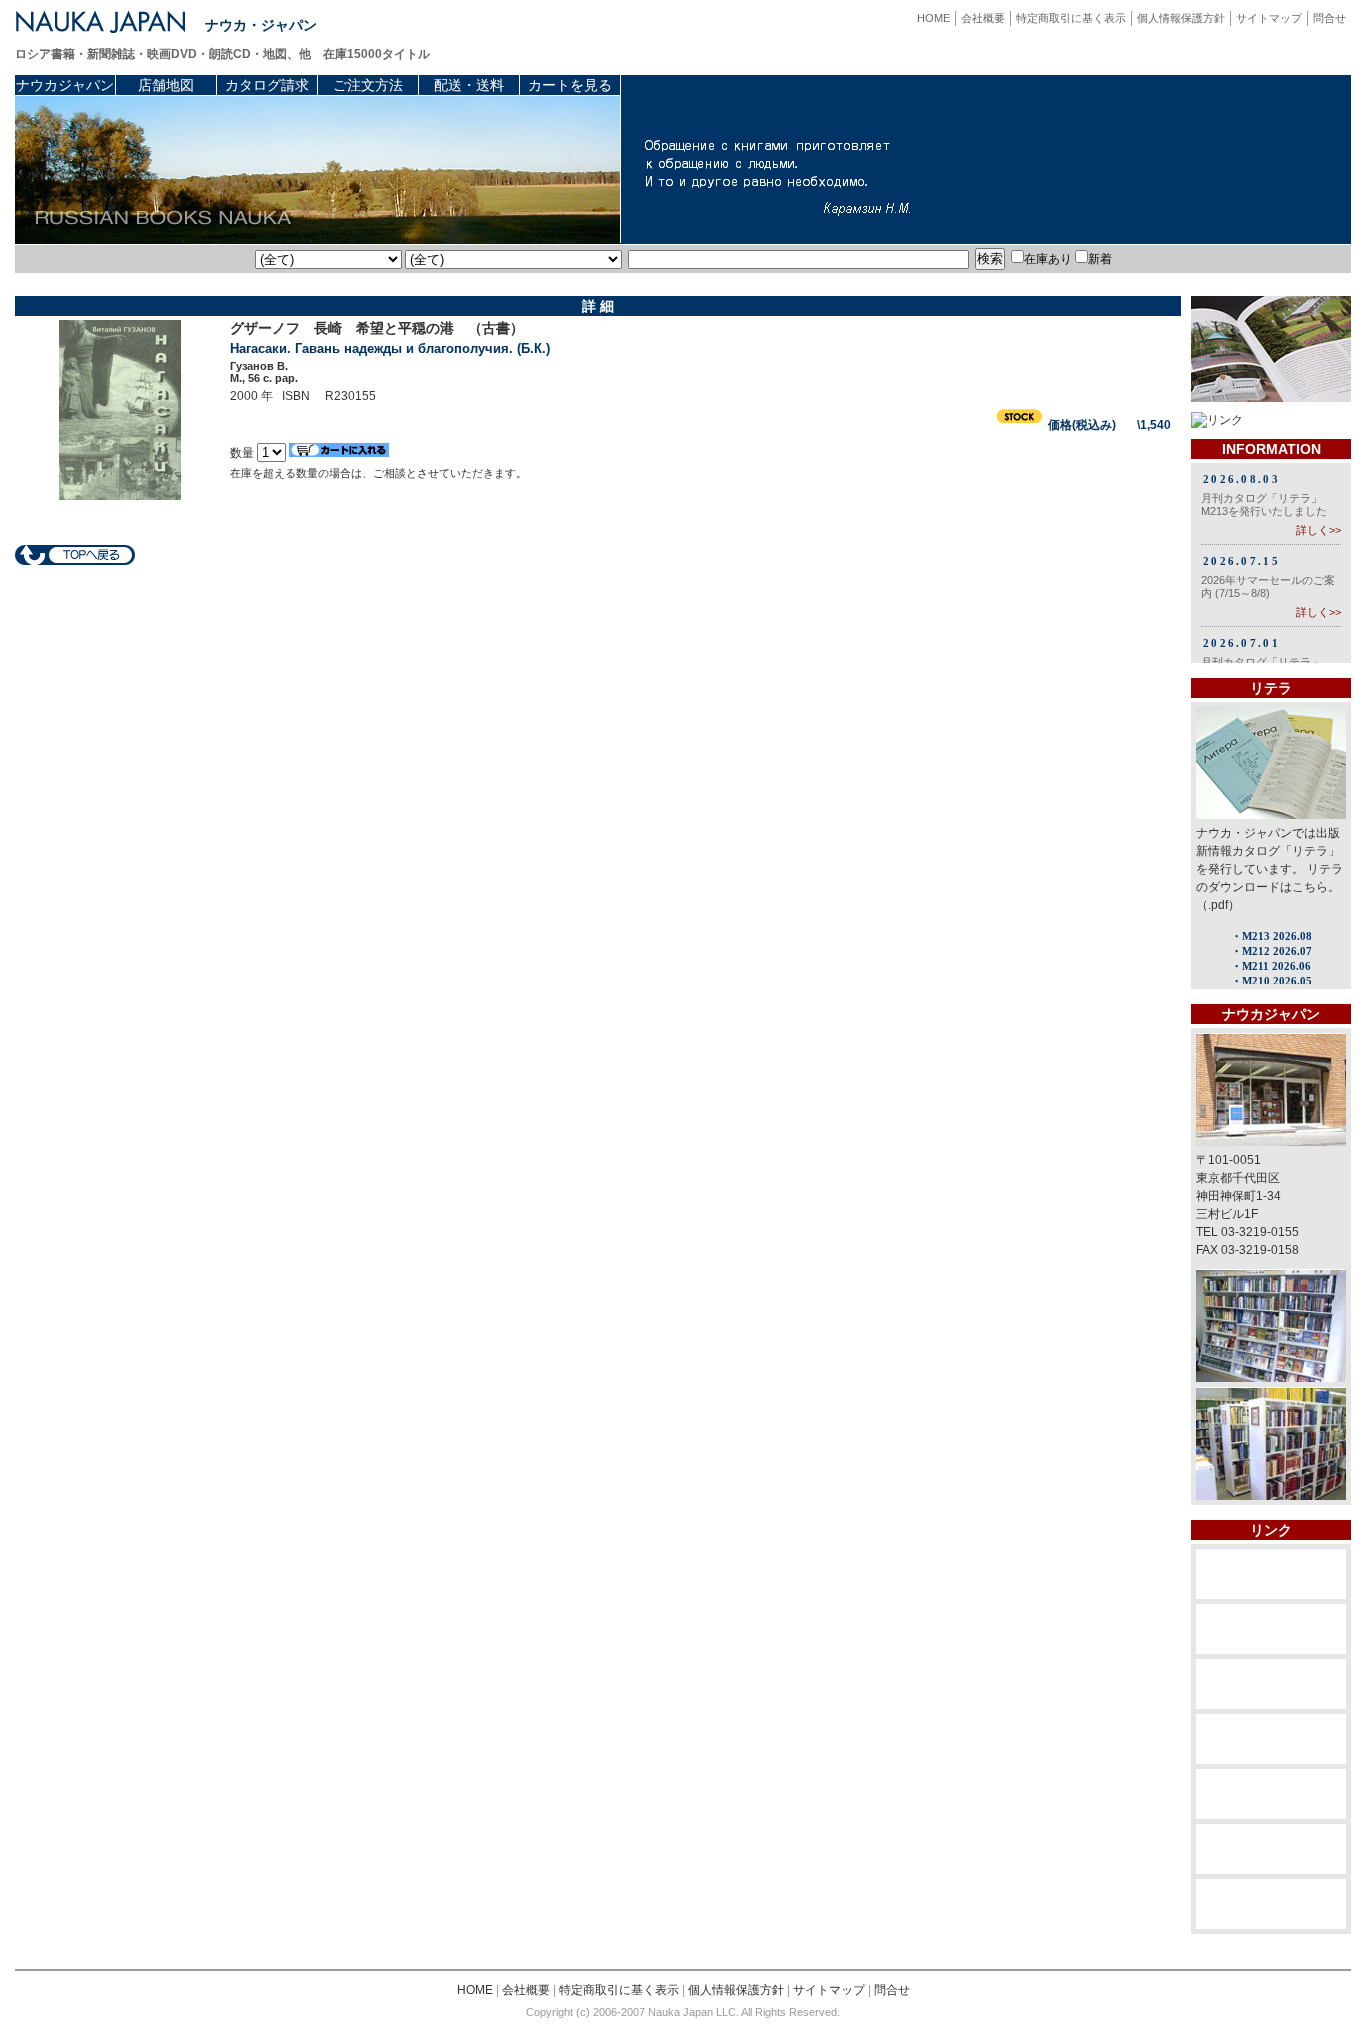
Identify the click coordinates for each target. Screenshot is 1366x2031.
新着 (1100, 259)
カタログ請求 (267, 85)
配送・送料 (469, 85)
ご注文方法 (368, 85)
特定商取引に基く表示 (1071, 18)
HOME (933, 18)
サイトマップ (1269, 18)
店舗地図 (166, 85)
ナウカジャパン (65, 85)
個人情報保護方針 (1181, 18)
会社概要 (983, 18)
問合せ (1329, 18)
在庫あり (1048, 259)
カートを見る (570, 85)
